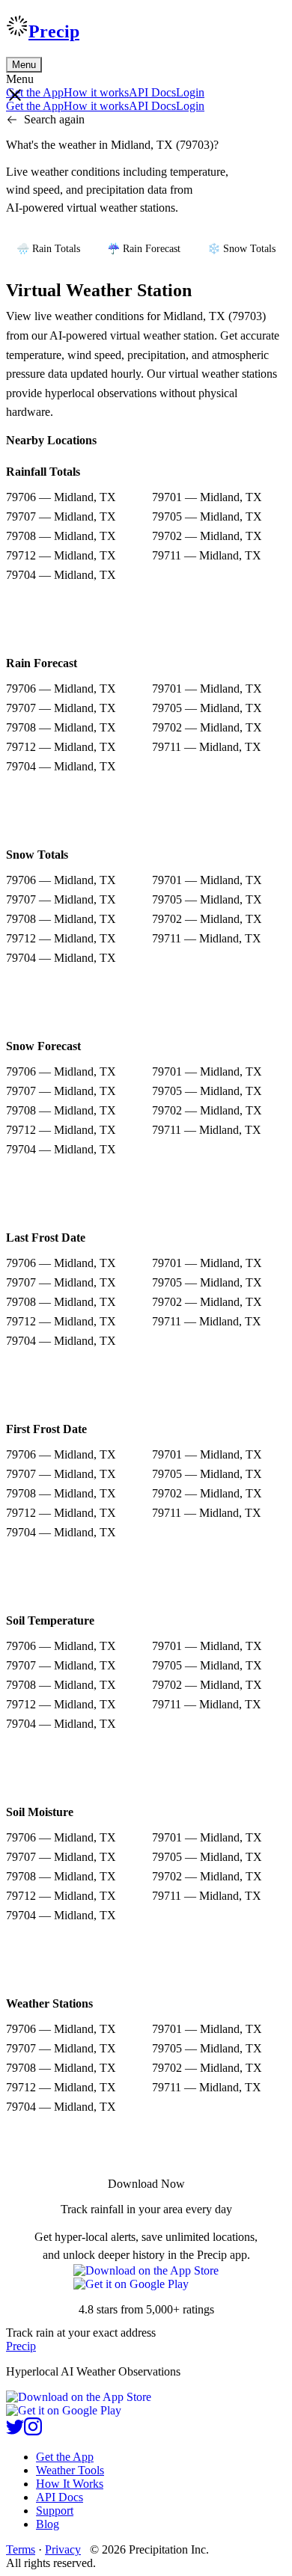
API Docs (152, 92)
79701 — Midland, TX (207, 497)
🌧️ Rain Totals (48, 249)
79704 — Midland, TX (61, 575)
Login (190, 92)
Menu (24, 65)
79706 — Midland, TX (61, 497)
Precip (54, 31)
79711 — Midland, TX (207, 555)
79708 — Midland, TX (61, 536)
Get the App (65, 2457)
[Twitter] (15, 2431)
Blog (48, 2524)
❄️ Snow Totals (241, 249)
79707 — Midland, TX (61, 516)
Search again (54, 119)
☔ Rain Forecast (144, 249)
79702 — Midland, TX (207, 536)
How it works (96, 92)
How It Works (70, 2484)
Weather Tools (70, 2470)
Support (55, 2511)
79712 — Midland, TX (61, 555)
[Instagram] (33, 2431)
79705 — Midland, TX (207, 516)
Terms (21, 2549)
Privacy (63, 2549)
